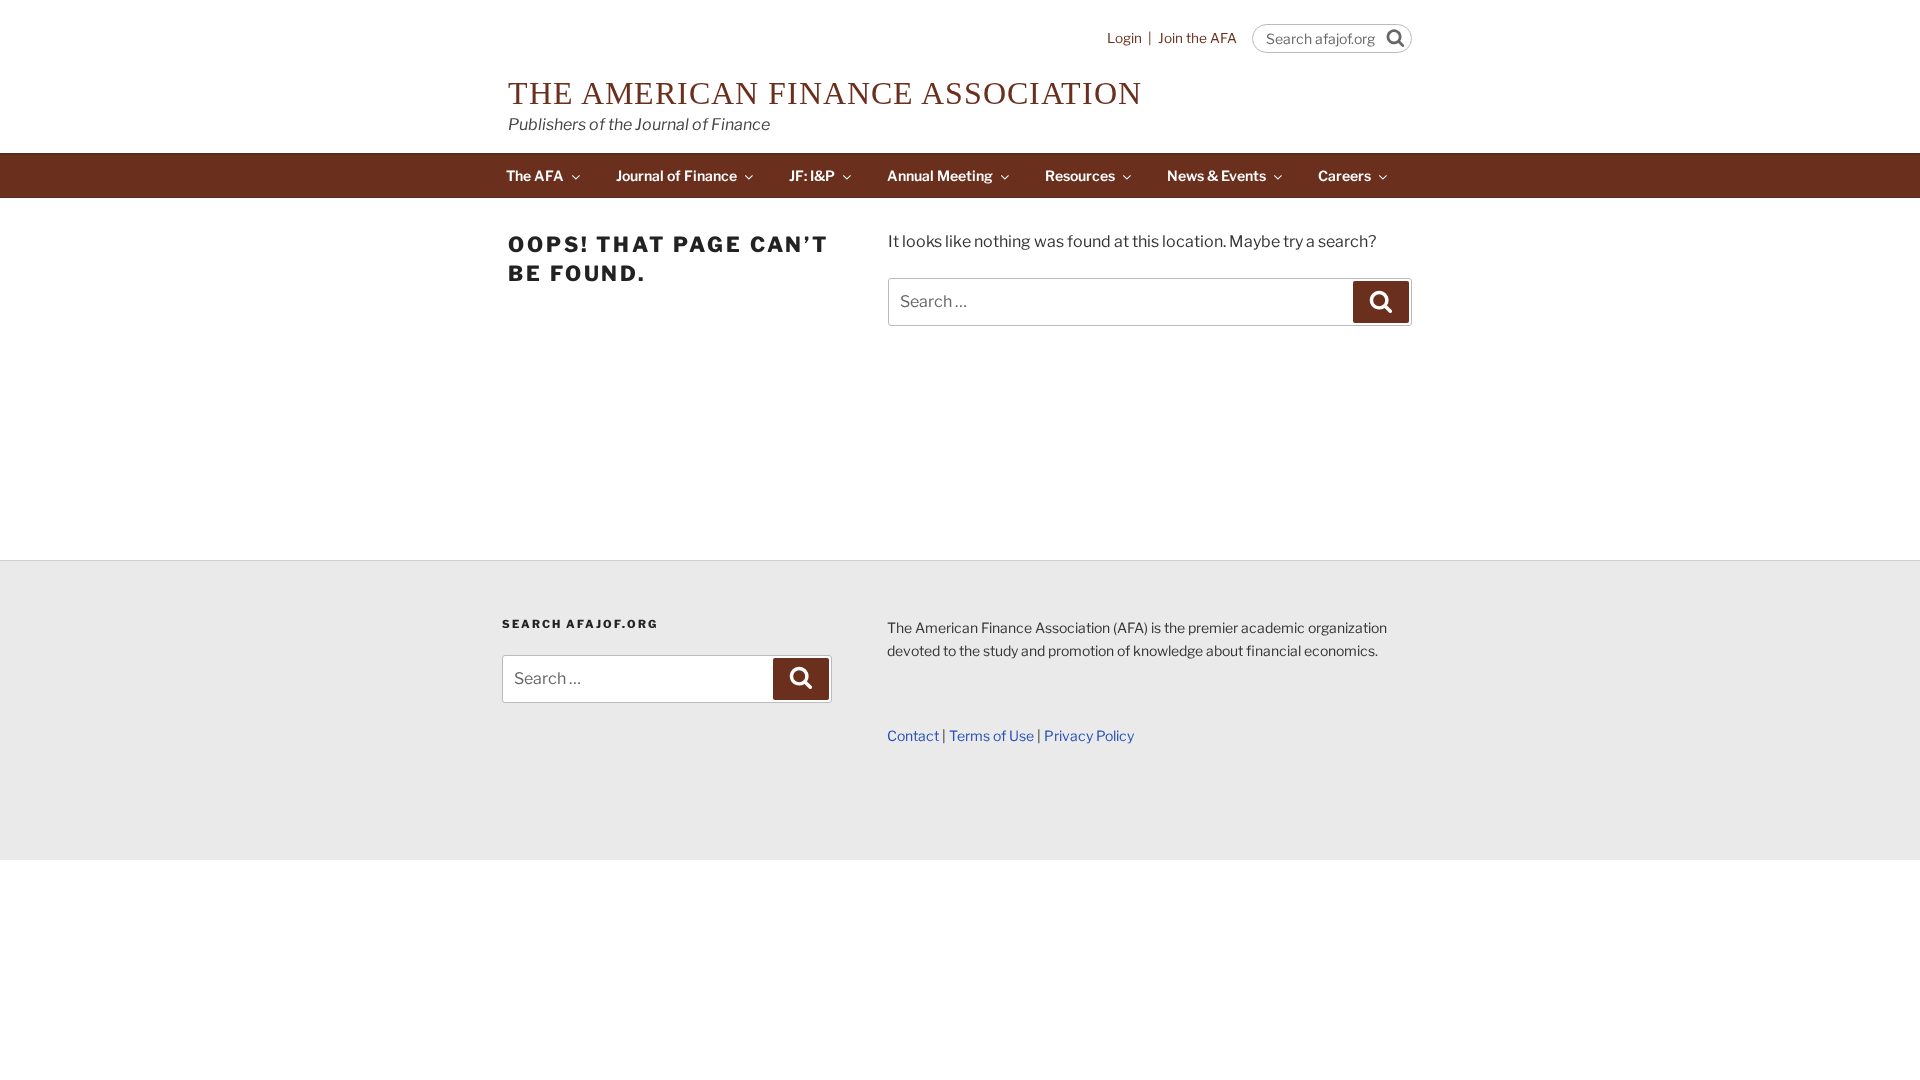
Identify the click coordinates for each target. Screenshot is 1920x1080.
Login (1124, 38)
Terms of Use (991, 735)
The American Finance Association (825, 93)
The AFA (535, 175)
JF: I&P (812, 175)
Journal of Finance (676, 175)
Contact (913, 735)
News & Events (1216, 175)
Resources (1080, 175)
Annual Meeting (940, 175)
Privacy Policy (1089, 735)
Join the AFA (1197, 38)
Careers (1344, 175)
